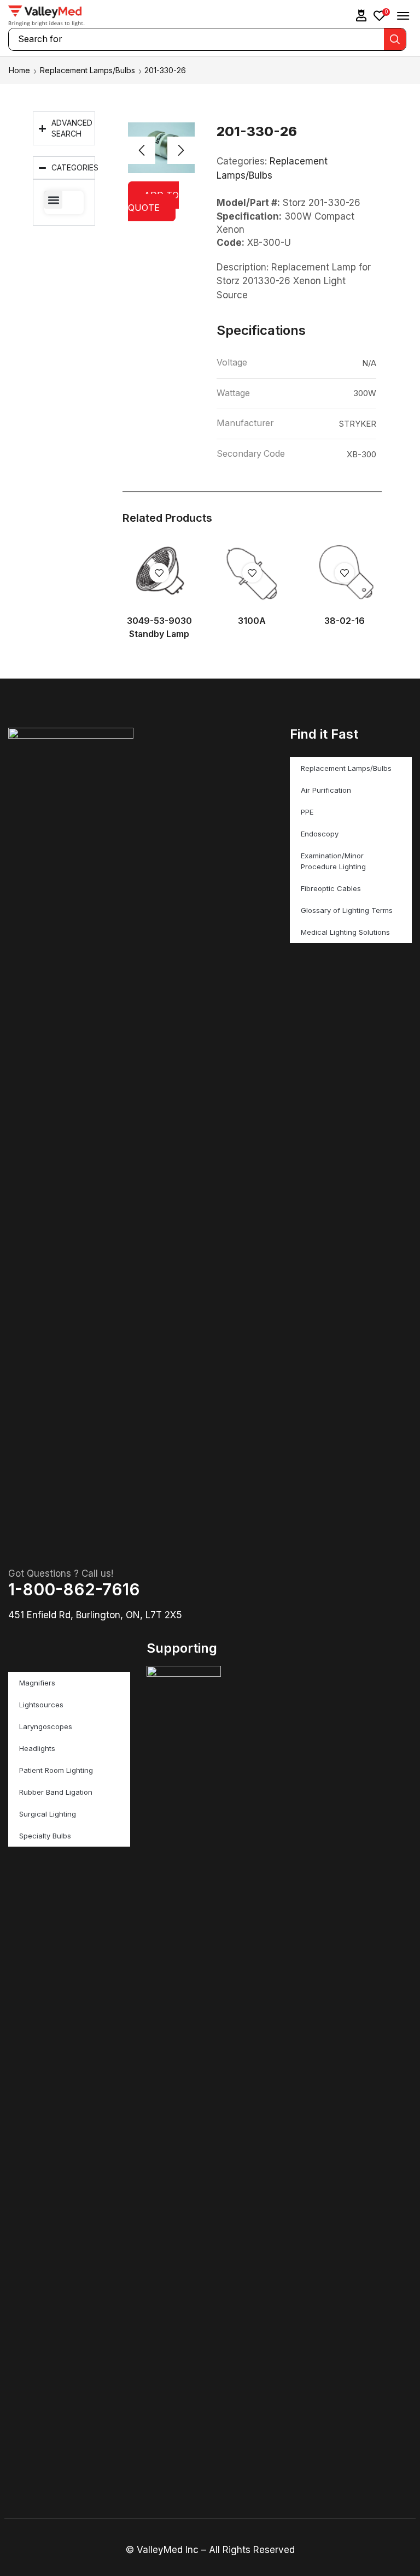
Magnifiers (37, 1683)
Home (19, 70)
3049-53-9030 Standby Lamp (159, 627)
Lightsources (41, 1705)
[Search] (395, 39)
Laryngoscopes (46, 1726)
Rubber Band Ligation (56, 1792)
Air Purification (326, 790)
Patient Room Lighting (56, 1770)
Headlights (37, 1748)
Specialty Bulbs (45, 1836)
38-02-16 (345, 621)
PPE (307, 812)
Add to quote (153, 201)
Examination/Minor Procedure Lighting (333, 861)
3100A (252, 621)
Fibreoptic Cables (331, 888)
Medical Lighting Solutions (345, 932)
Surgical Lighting (48, 1814)
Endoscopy (320, 834)
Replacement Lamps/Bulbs (87, 70)
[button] (361, 16)
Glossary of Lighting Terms (347, 910)
